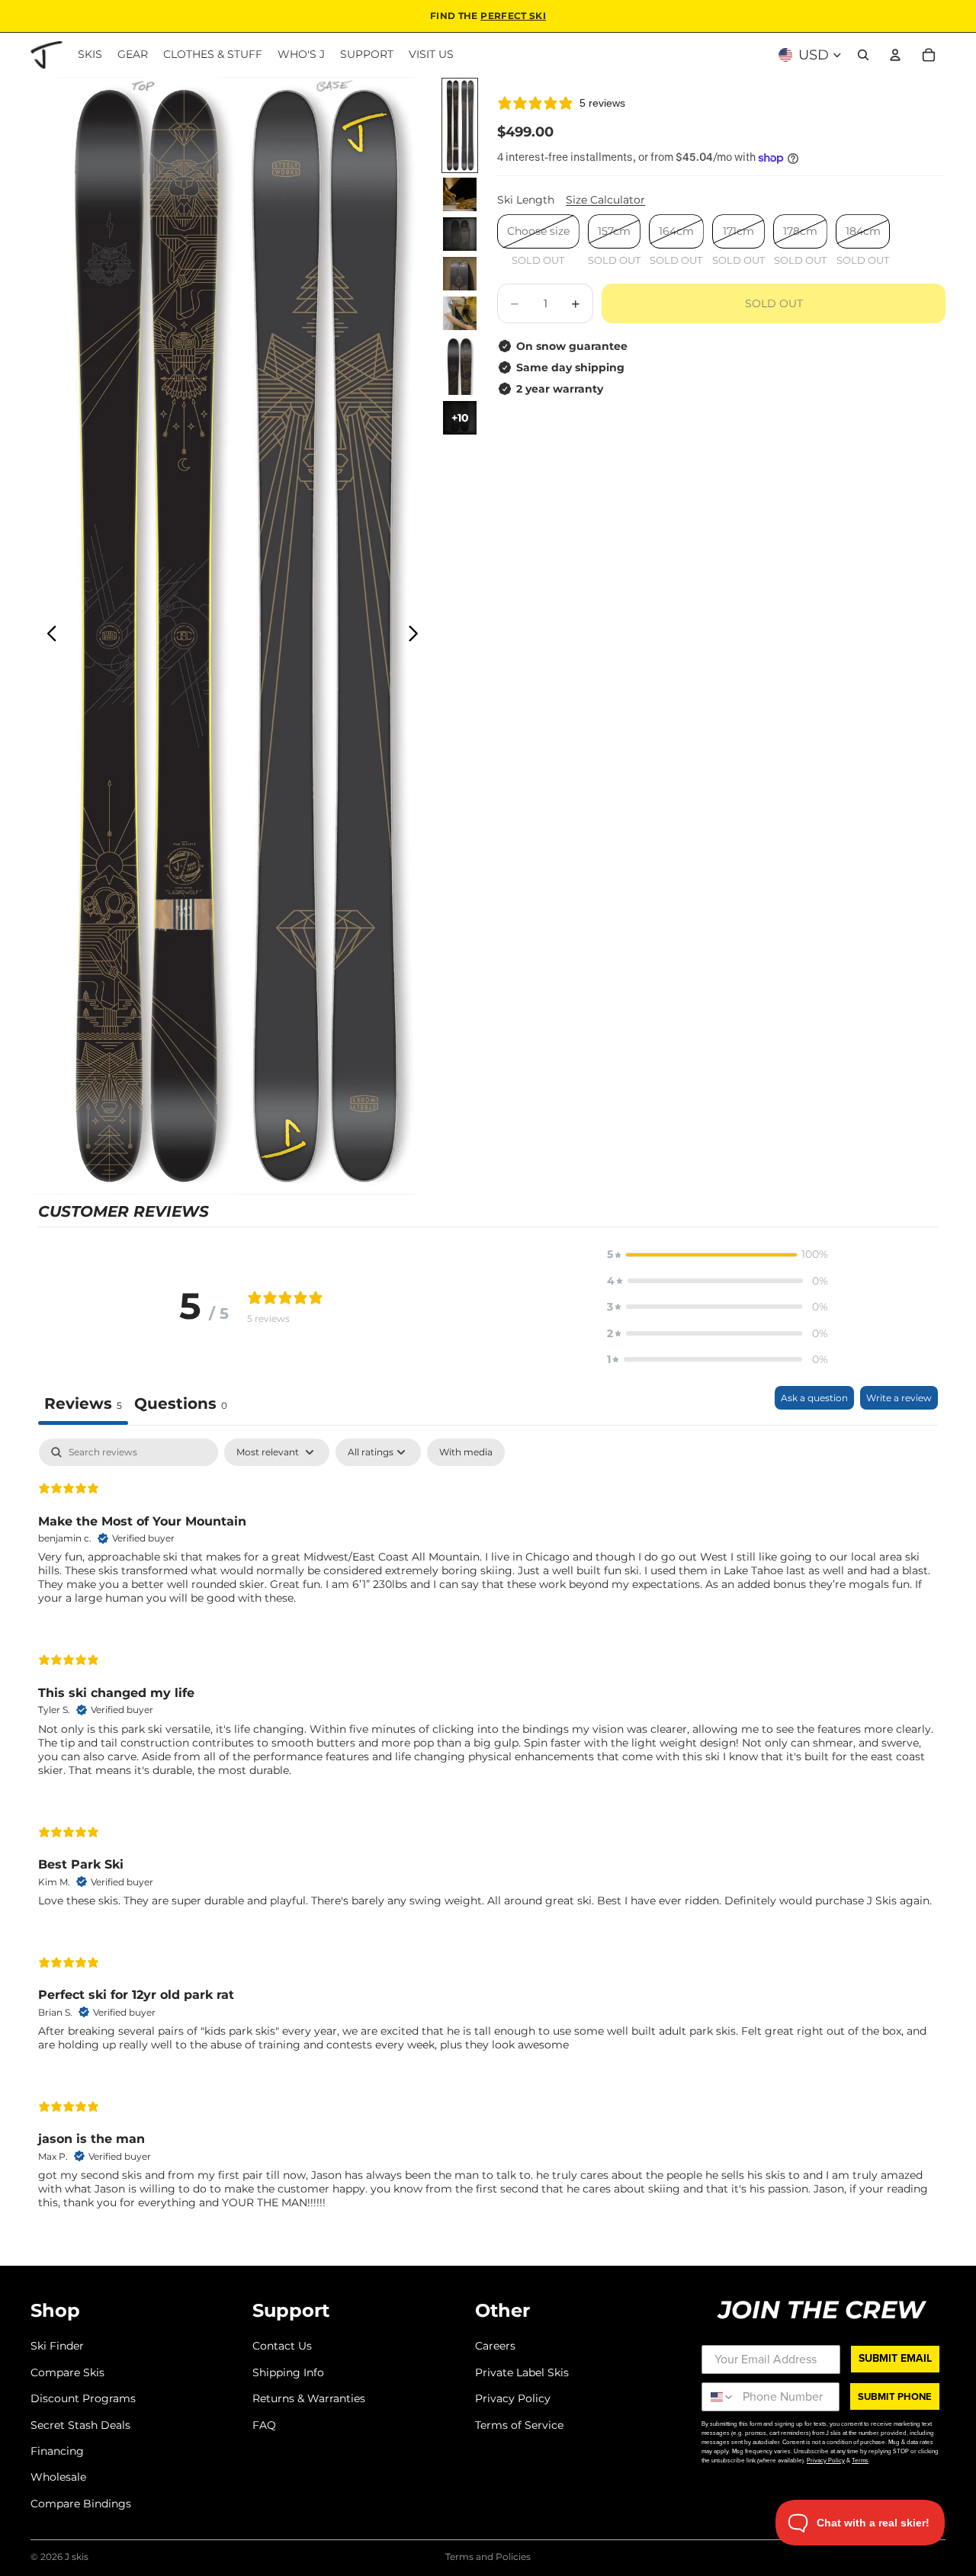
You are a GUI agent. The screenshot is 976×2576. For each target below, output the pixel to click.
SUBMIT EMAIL (895, 2358)
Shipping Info (288, 2372)
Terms (860, 2460)
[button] (718, 1254)
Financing (57, 2451)
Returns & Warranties (309, 2398)
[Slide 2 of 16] (460, 194)
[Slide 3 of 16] (460, 234)
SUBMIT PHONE (895, 2396)
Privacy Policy (513, 2398)
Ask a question (814, 1398)
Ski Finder (57, 2347)
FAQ (264, 2425)
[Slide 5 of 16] (460, 313)
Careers (495, 2347)
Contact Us (282, 2347)
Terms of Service (519, 2425)
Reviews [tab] (83, 1403)
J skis (77, 2557)
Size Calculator (605, 200)
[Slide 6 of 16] (460, 365)
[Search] (863, 55)
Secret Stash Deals (80, 2425)
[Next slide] (417, 636)
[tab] (181, 1405)
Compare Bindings (81, 2504)
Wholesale (58, 2477)
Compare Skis (67, 2372)
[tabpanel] (488, 1837)
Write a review (899, 1398)
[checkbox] (466, 1452)
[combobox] (719, 2397)
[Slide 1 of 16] (460, 125)
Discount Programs (83, 2398)
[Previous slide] (48, 636)
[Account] (895, 55)
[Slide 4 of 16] (460, 274)
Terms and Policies (488, 2557)
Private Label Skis (522, 2372)
